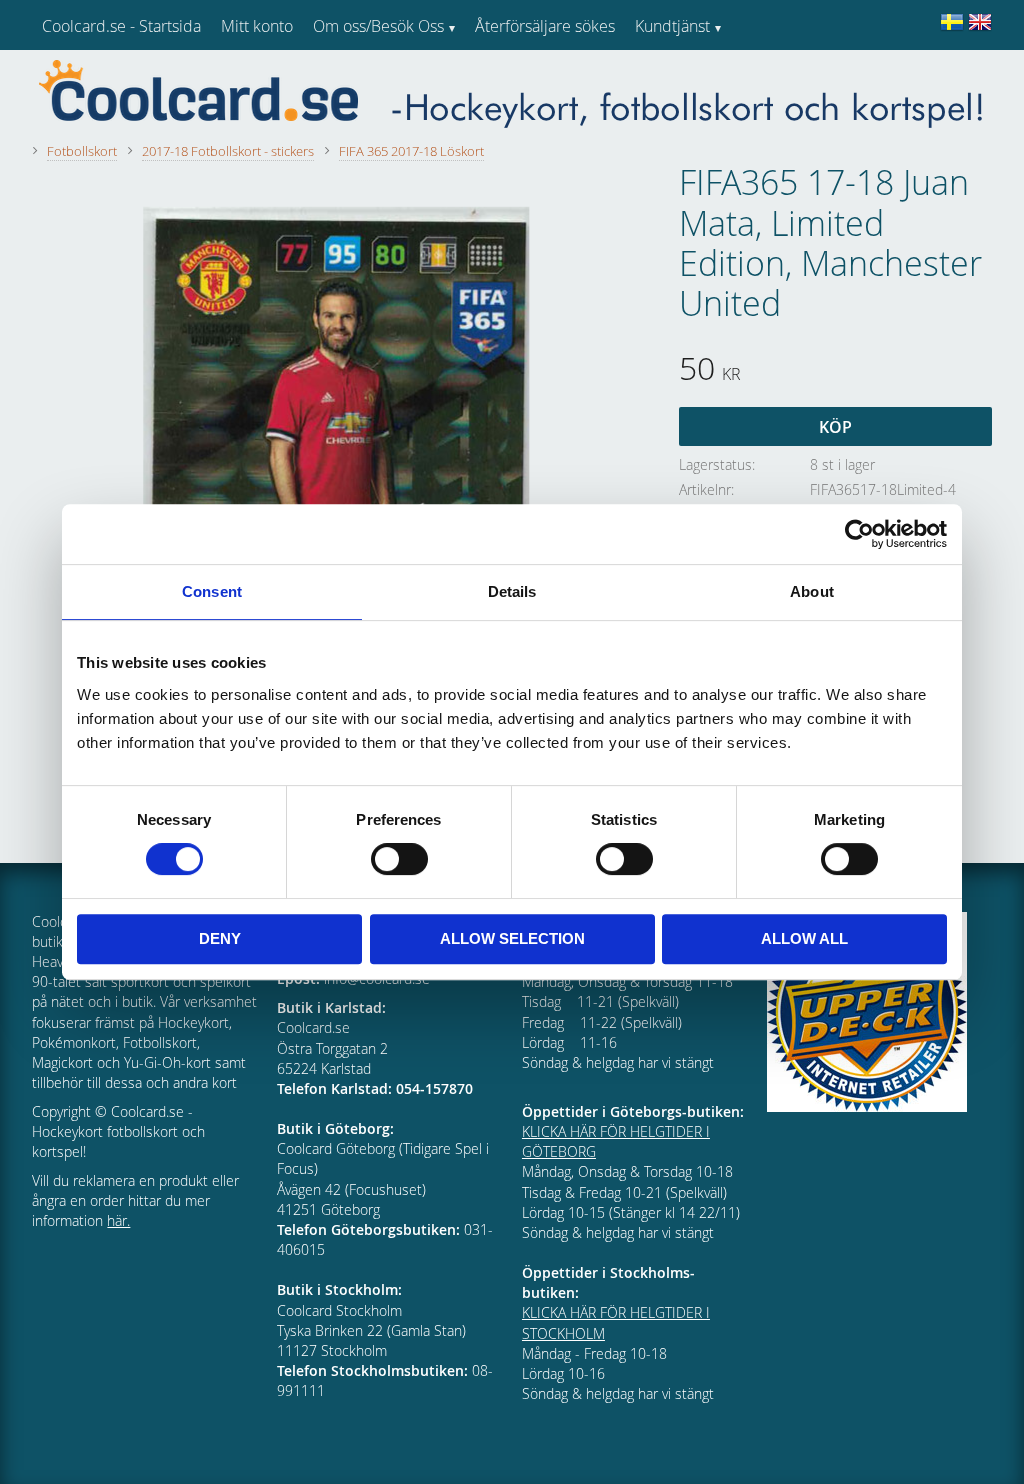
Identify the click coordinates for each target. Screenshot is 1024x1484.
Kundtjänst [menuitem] (672, 26)
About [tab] (812, 591)
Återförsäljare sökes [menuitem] (545, 26)
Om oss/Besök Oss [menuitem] (378, 26)
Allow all (804, 938)
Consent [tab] (212, 591)
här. (118, 1220)
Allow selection (512, 938)
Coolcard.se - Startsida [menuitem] (121, 26)
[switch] (399, 859)
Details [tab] (512, 591)
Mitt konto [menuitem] (257, 26)
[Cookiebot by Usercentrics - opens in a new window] (859, 534)
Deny (220, 938)
